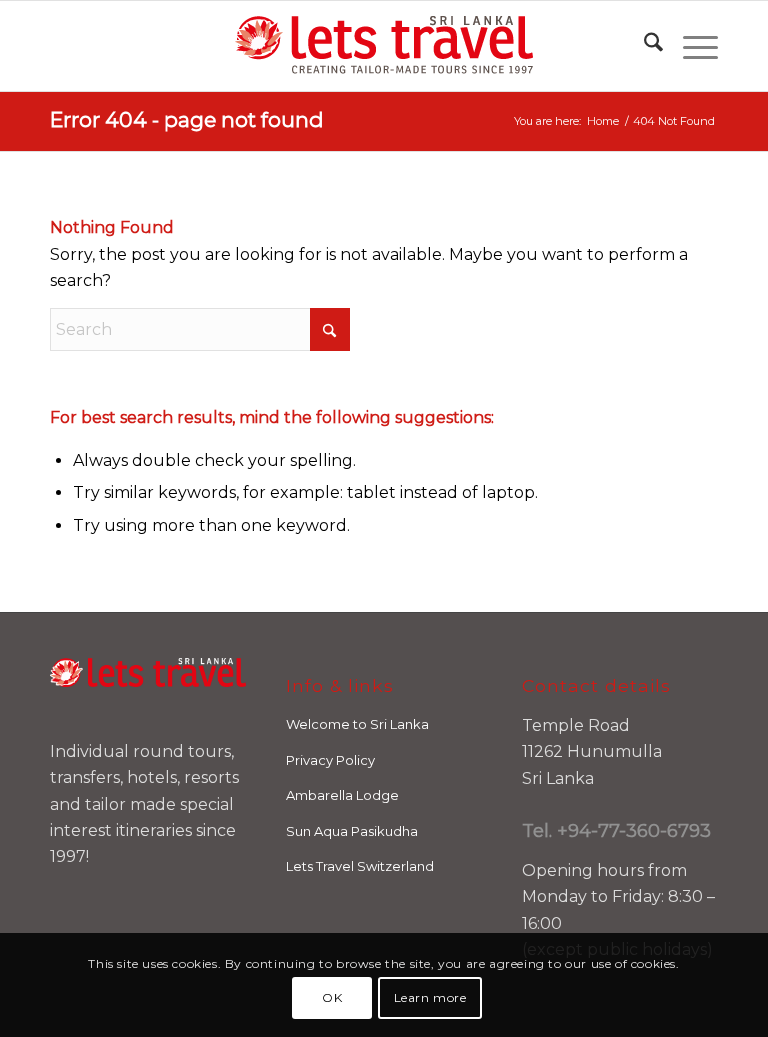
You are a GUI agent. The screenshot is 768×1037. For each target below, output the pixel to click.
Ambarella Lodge (342, 795)
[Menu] (690, 46)
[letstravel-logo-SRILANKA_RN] (384, 46)
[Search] (643, 46)
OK (332, 997)
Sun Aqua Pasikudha (352, 831)
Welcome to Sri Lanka (357, 724)
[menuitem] (643, 46)
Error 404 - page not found (187, 119)
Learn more (430, 997)
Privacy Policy (330, 760)
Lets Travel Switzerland (360, 866)
